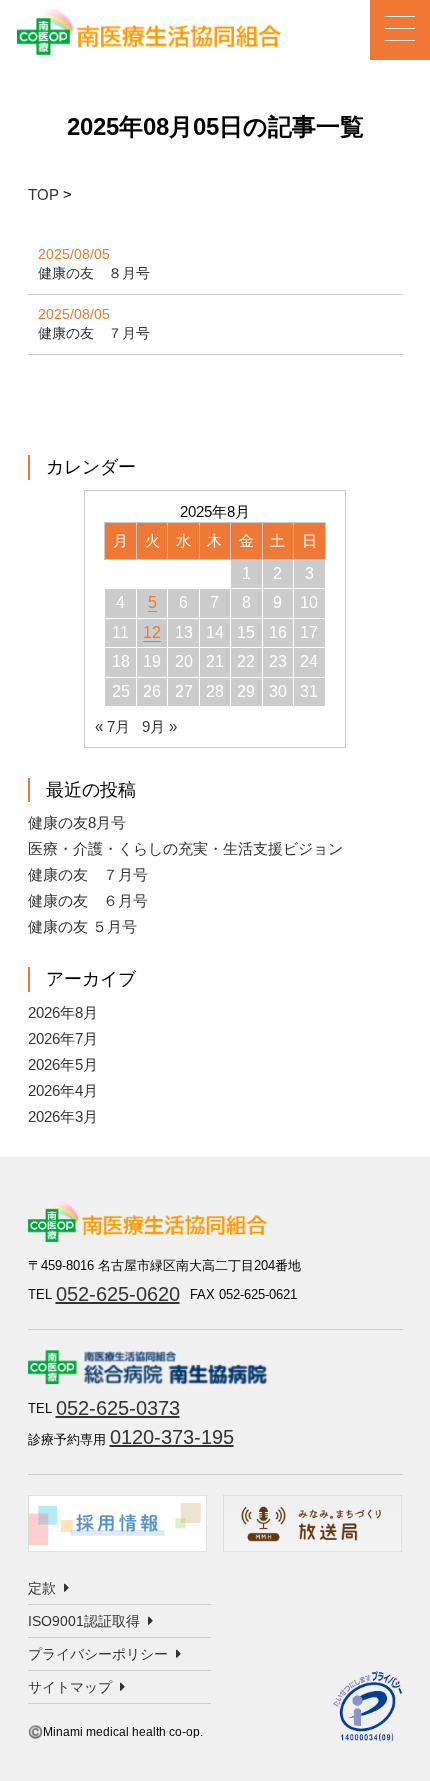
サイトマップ (70, 1687)
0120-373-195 (172, 1437)
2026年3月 (63, 1116)
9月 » (159, 726)
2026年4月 (63, 1090)
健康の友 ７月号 (94, 333)
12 (152, 632)
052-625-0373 (118, 1408)
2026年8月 (63, 1012)
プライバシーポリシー (98, 1654)
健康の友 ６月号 (88, 900)
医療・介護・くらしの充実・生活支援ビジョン (185, 848)
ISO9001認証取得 (84, 1621)
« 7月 (112, 726)
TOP (43, 194)
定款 (42, 1588)
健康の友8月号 (77, 822)
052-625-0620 (118, 1294)
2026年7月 (63, 1038)
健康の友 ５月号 (82, 926)
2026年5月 (63, 1064)
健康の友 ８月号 (94, 273)
